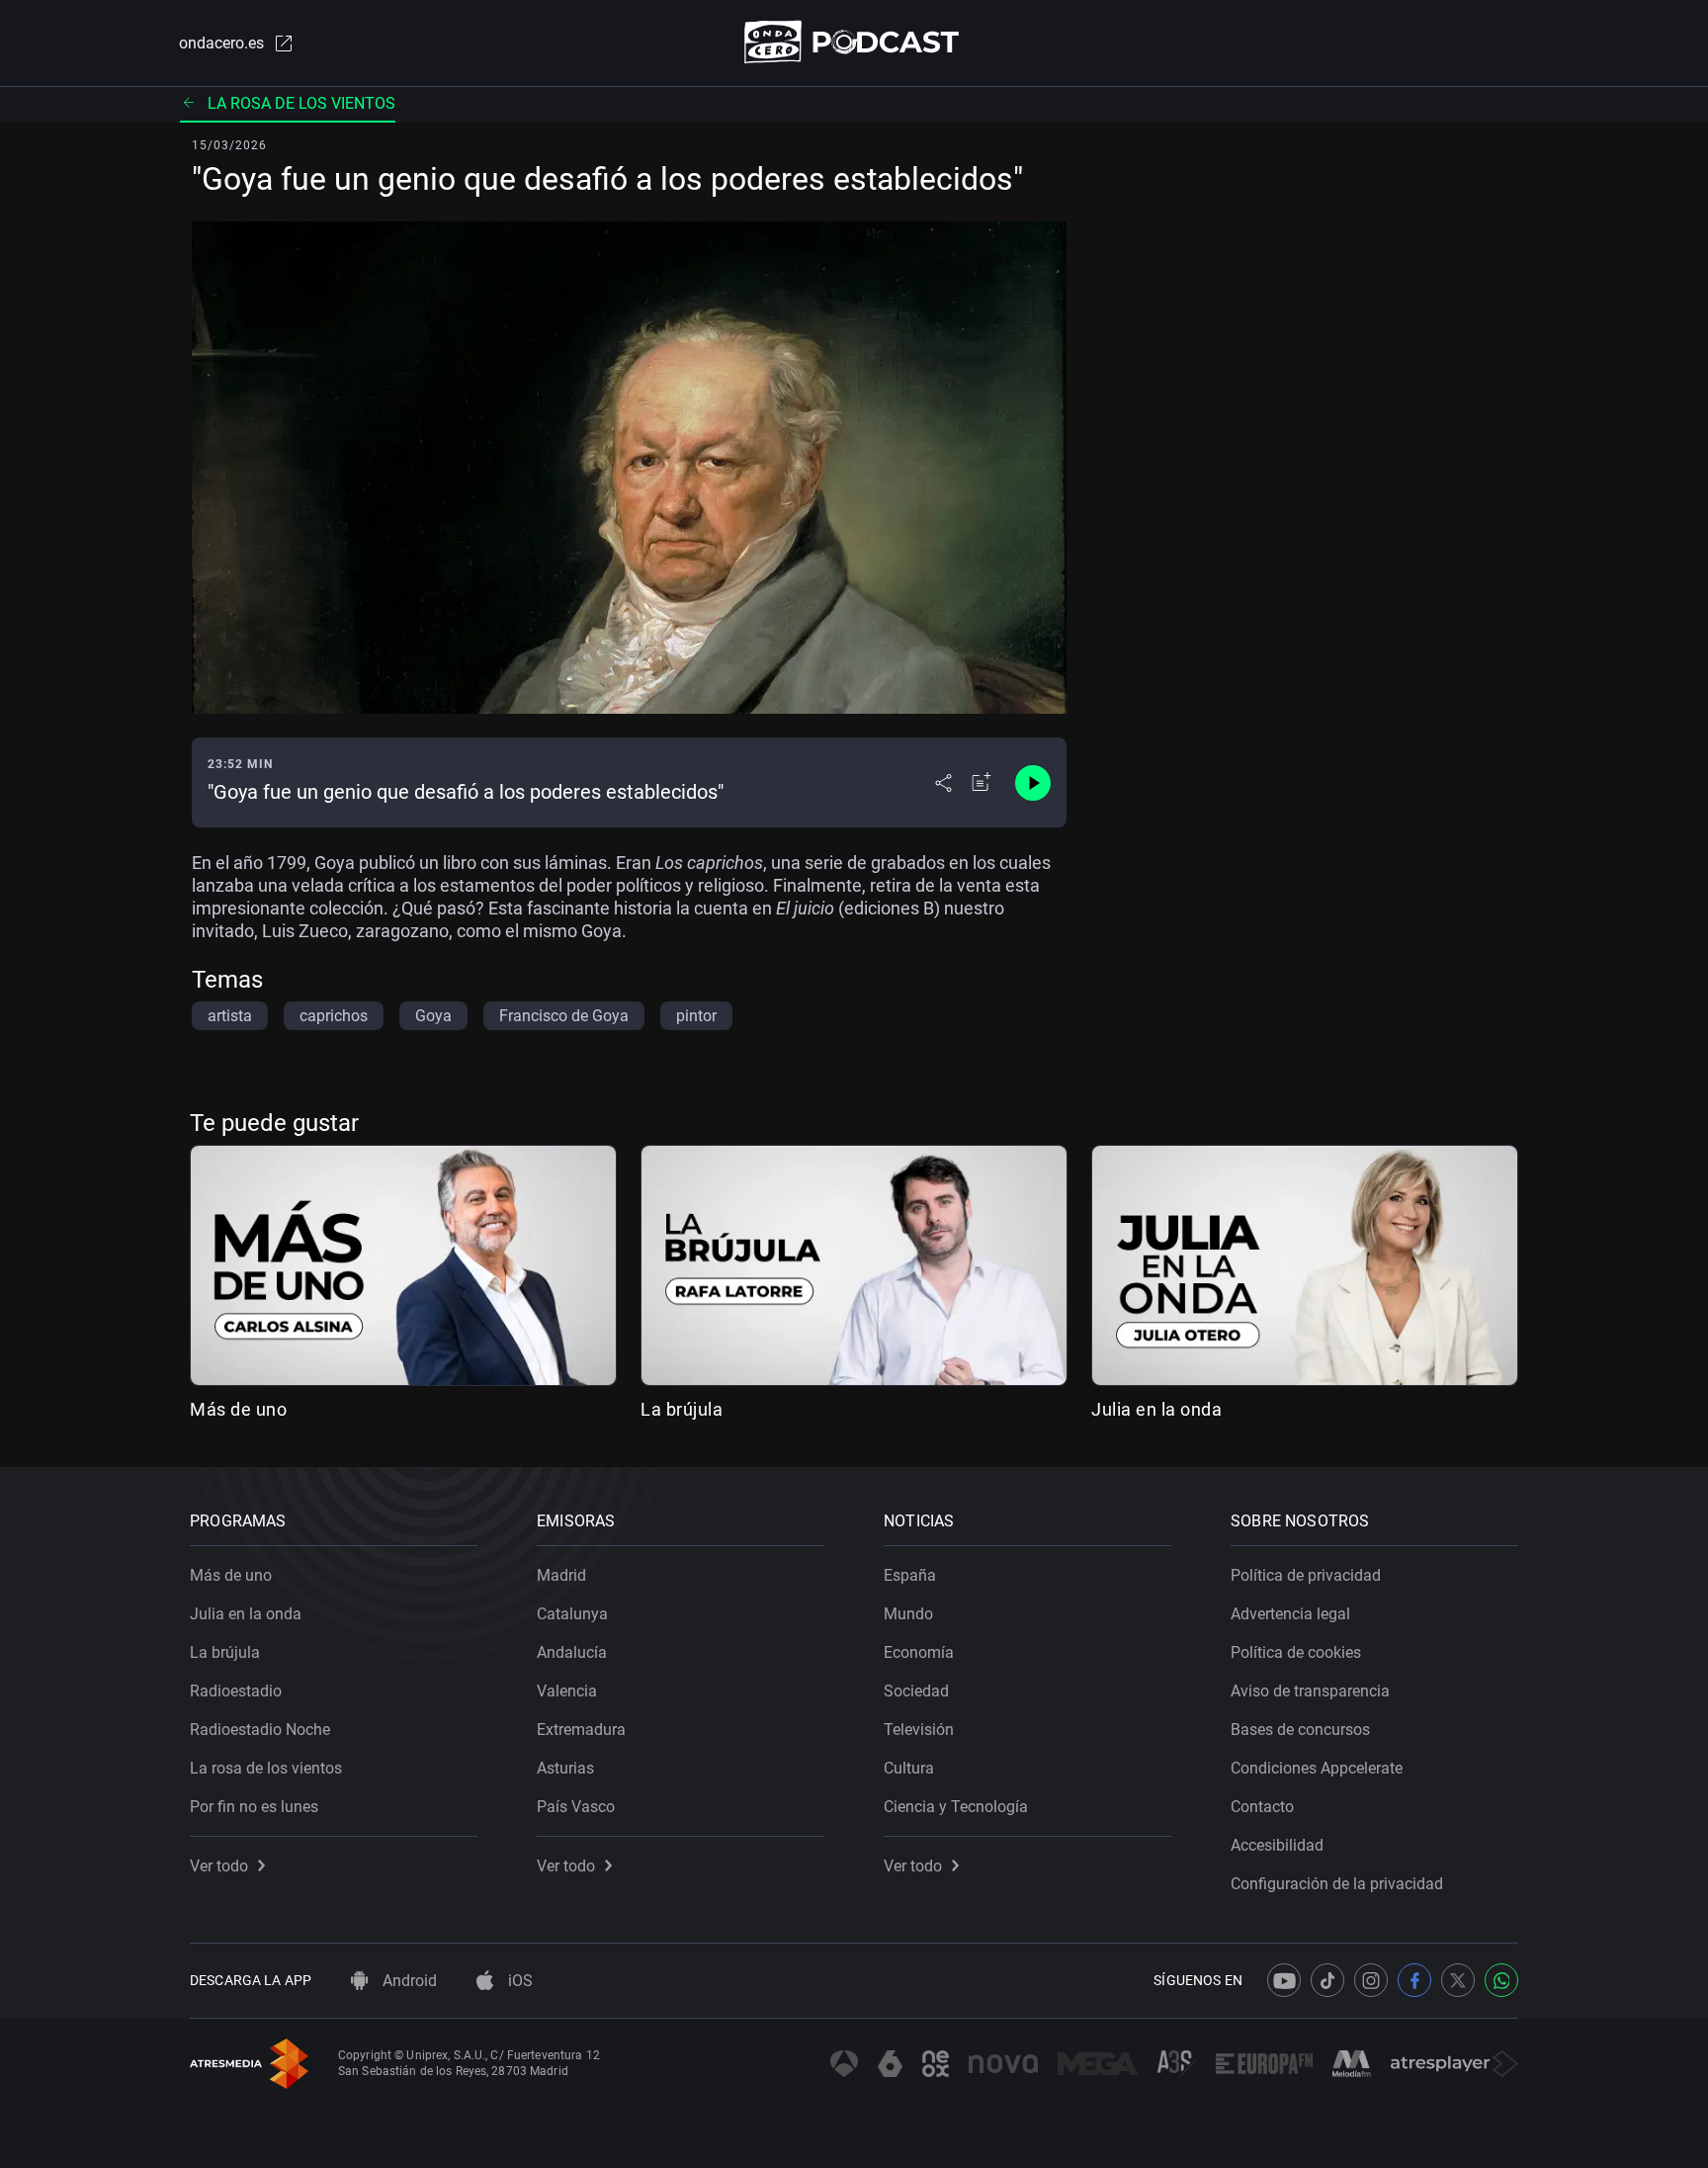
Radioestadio (236, 1691)
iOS (518, 1981)
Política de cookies (1296, 1652)
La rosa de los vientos (301, 103)
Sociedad (916, 1691)
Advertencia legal (1290, 1614)
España (910, 1575)
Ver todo (219, 1866)
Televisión (919, 1730)
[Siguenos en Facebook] (1414, 1980)
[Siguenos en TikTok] (1327, 1980)
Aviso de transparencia (1310, 1691)
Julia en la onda (1156, 1409)
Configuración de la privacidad (1337, 1884)
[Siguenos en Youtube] (1284, 1980)
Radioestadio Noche (260, 1730)
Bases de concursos (1300, 1730)
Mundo (908, 1614)
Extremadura (581, 1730)
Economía (919, 1652)
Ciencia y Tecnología (956, 1807)
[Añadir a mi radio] (982, 783)
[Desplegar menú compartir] (943, 783)
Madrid (561, 1575)
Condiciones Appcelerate (1317, 1768)
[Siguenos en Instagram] (1371, 1980)
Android (408, 1981)
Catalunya (572, 1614)
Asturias (565, 1768)
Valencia (567, 1691)
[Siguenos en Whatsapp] (1501, 1980)
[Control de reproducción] (1033, 783)
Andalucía (572, 1652)
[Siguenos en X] (1458, 1980)
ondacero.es (221, 43)
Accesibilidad (1277, 1845)
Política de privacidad (1306, 1575)
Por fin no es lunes (254, 1807)
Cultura (909, 1768)
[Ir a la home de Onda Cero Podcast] (854, 42)
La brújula (682, 1409)
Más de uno (238, 1409)
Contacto (1262, 1807)
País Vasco (576, 1807)
